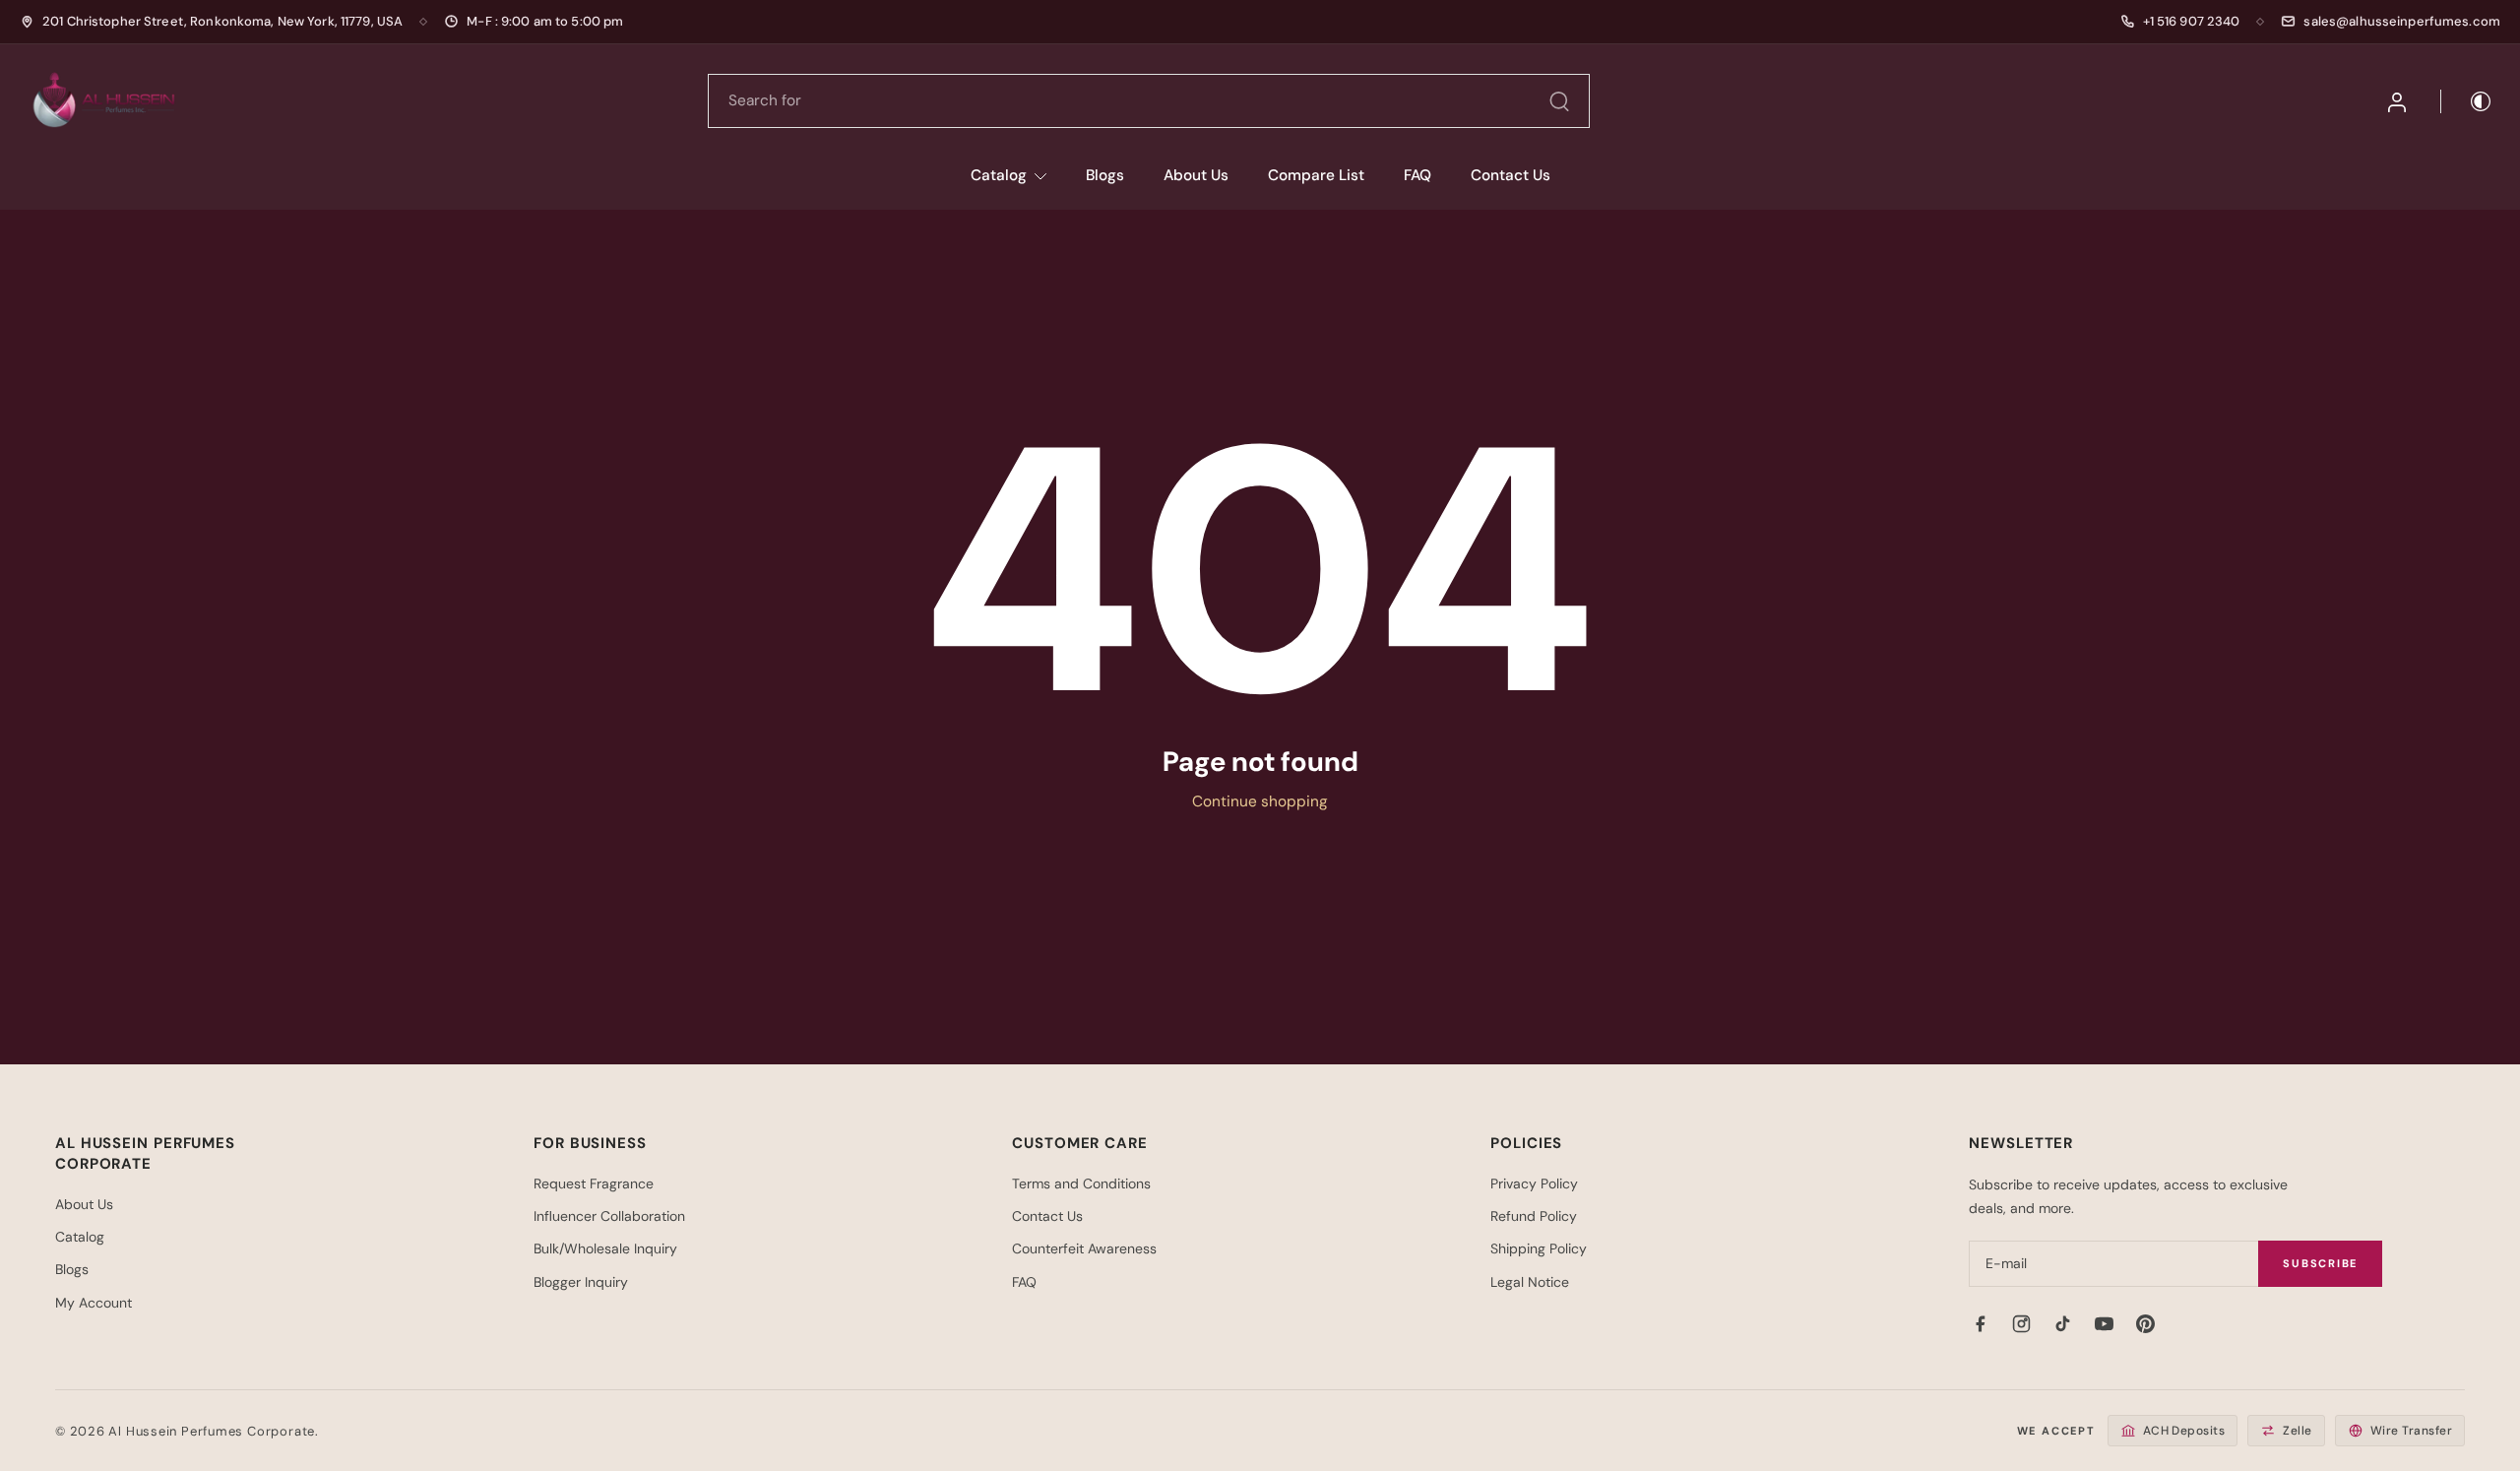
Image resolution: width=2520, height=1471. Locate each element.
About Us (1196, 175)
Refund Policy (1534, 1216)
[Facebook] (1980, 1323)
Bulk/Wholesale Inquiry (605, 1248)
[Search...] (1559, 101)
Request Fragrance (594, 1183)
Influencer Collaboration (609, 1216)
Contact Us (1511, 175)
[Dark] (2467, 101)
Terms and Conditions (1081, 1183)
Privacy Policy (1534, 1183)
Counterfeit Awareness (1084, 1248)
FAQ (1417, 175)
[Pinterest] (2145, 1323)
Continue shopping (1260, 801)
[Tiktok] (2062, 1323)
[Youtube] (2104, 1323)
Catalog (999, 175)
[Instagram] (2021, 1323)
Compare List (1316, 175)
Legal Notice (1530, 1282)
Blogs (1105, 175)
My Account (94, 1303)
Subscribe (2320, 1263)
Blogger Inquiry (581, 1282)
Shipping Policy (1539, 1248)
